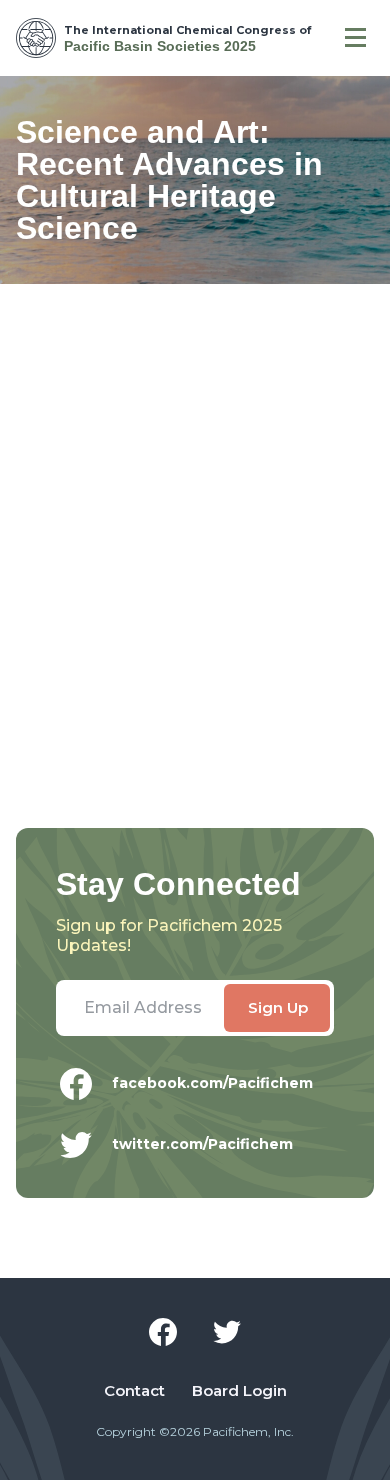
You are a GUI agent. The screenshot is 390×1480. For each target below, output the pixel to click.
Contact (134, 1391)
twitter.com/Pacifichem (202, 1144)
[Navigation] (355, 38)
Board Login (239, 1391)
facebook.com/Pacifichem (212, 1083)
